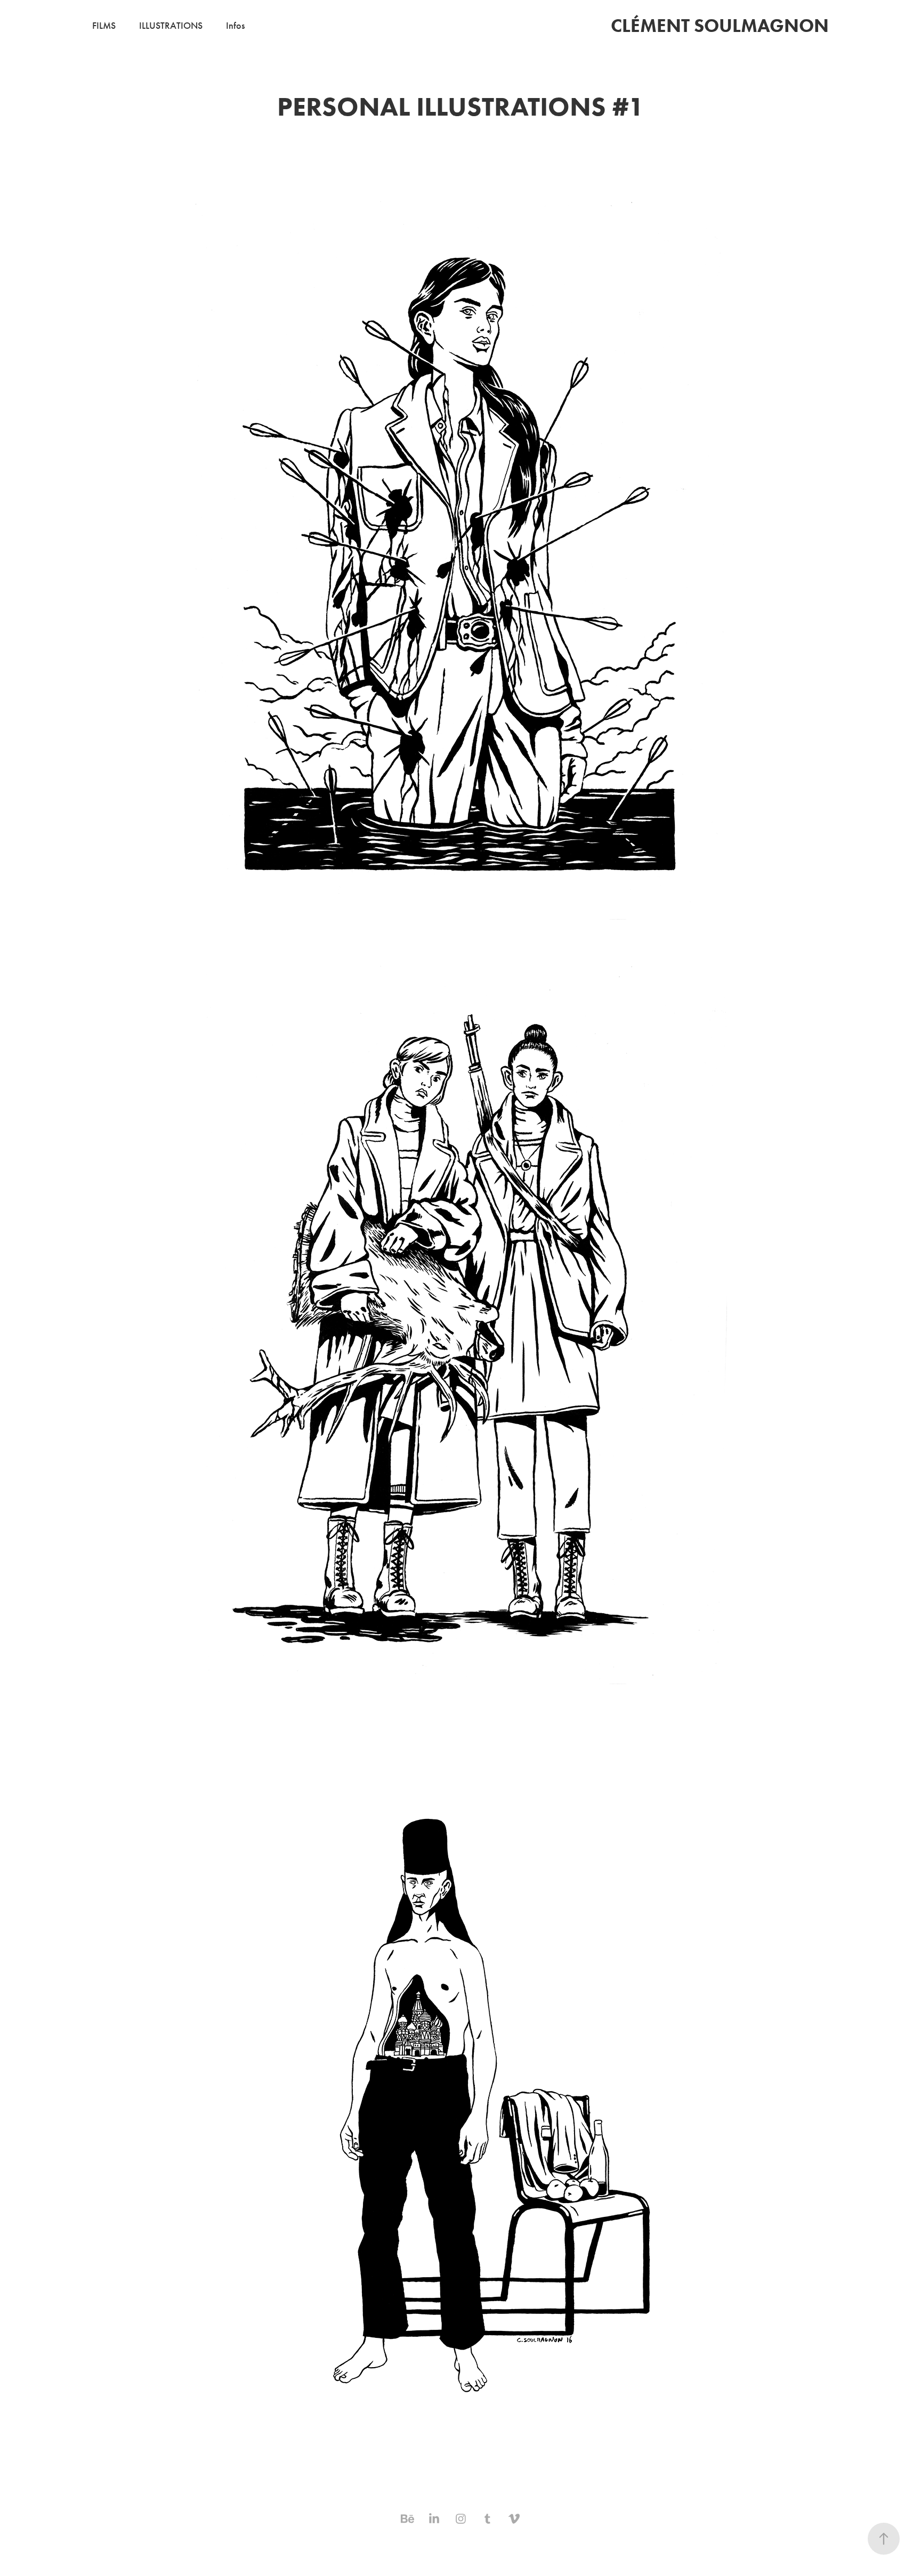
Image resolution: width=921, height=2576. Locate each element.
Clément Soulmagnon (720, 25)
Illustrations (171, 26)
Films (104, 26)
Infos (235, 26)
